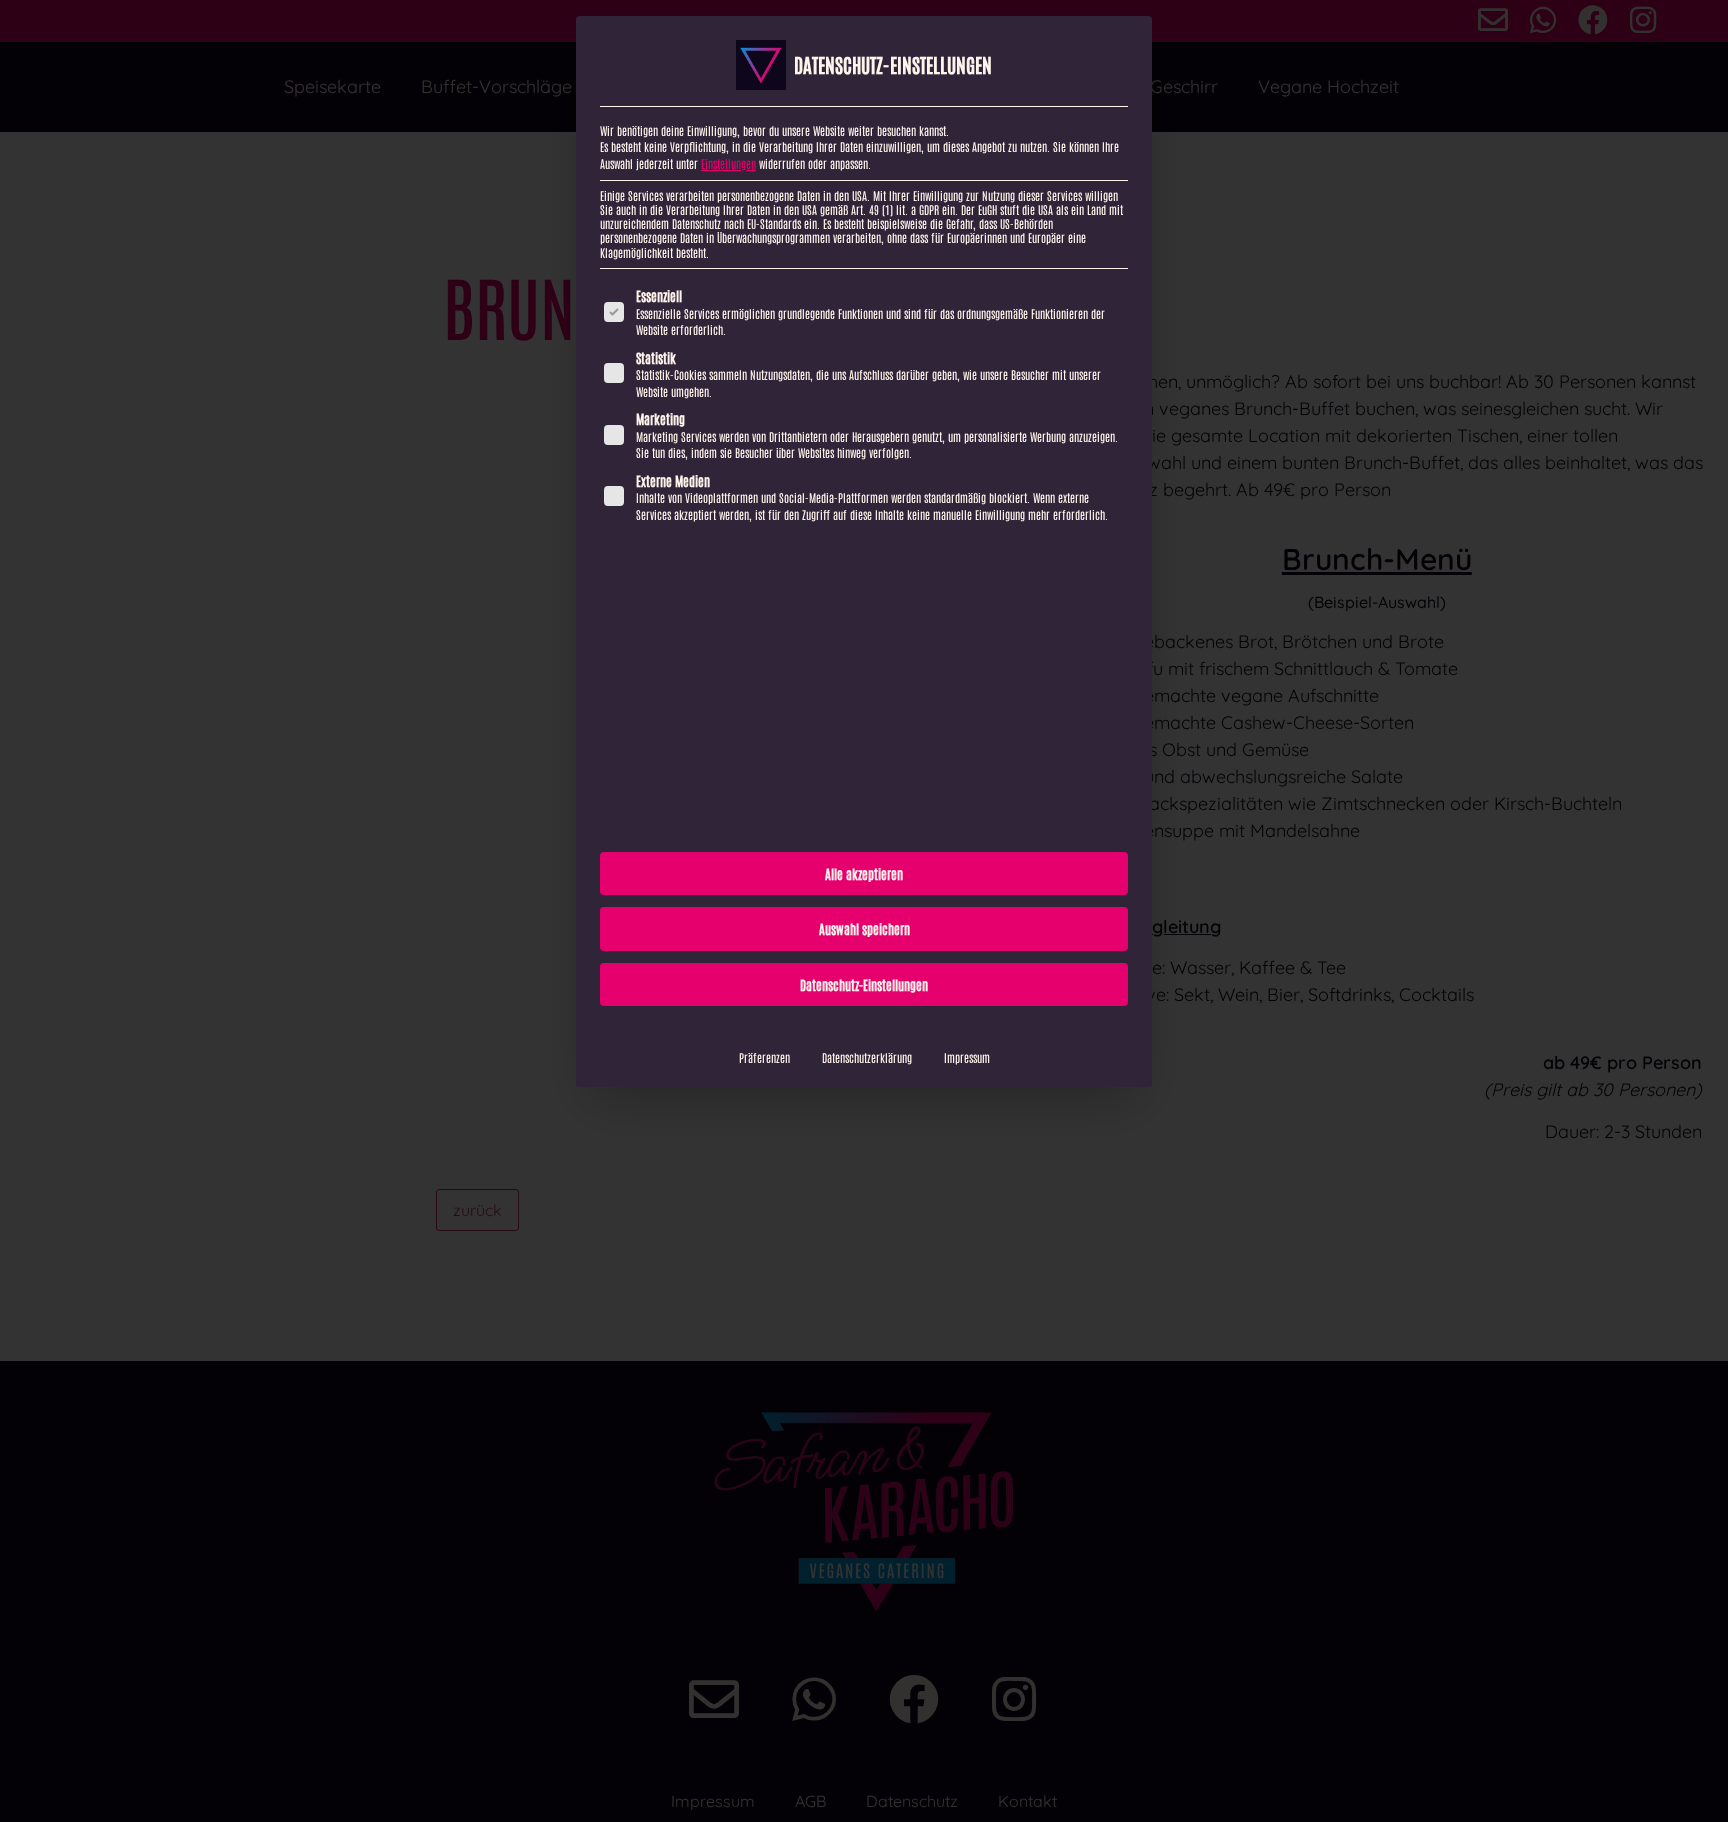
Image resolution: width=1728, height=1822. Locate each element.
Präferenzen (764, 1057)
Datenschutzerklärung (867, 1057)
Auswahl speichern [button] (864, 928)
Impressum (967, 1057)
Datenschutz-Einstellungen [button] (864, 984)
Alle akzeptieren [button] (864, 873)
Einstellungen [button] (728, 163)
